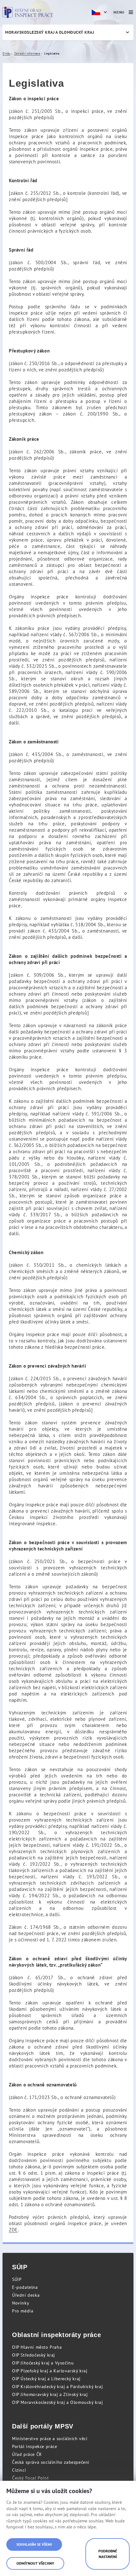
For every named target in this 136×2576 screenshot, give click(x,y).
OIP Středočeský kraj (34, 2355)
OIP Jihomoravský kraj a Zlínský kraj (50, 2394)
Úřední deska (26, 2295)
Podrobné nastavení (108, 2554)
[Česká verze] (100, 12)
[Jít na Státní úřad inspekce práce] (28, 12)
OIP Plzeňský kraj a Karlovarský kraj (50, 2371)
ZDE (13, 2230)
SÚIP (17, 2279)
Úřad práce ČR (27, 2454)
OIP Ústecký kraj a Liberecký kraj (46, 2379)
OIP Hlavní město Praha (37, 2347)
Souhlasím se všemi (34, 2544)
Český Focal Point (30, 2478)
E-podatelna (25, 2287)
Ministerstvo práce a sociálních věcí (50, 2439)
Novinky (21, 2303)
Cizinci (19, 2470)
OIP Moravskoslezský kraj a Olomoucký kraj (58, 2402)
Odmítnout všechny (35, 2563)
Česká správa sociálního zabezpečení (51, 2462)
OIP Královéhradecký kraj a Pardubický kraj (57, 2387)
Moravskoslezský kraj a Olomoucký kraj (49, 32)
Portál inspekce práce (35, 2446)
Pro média (23, 2311)
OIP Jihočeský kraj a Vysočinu (43, 2363)
